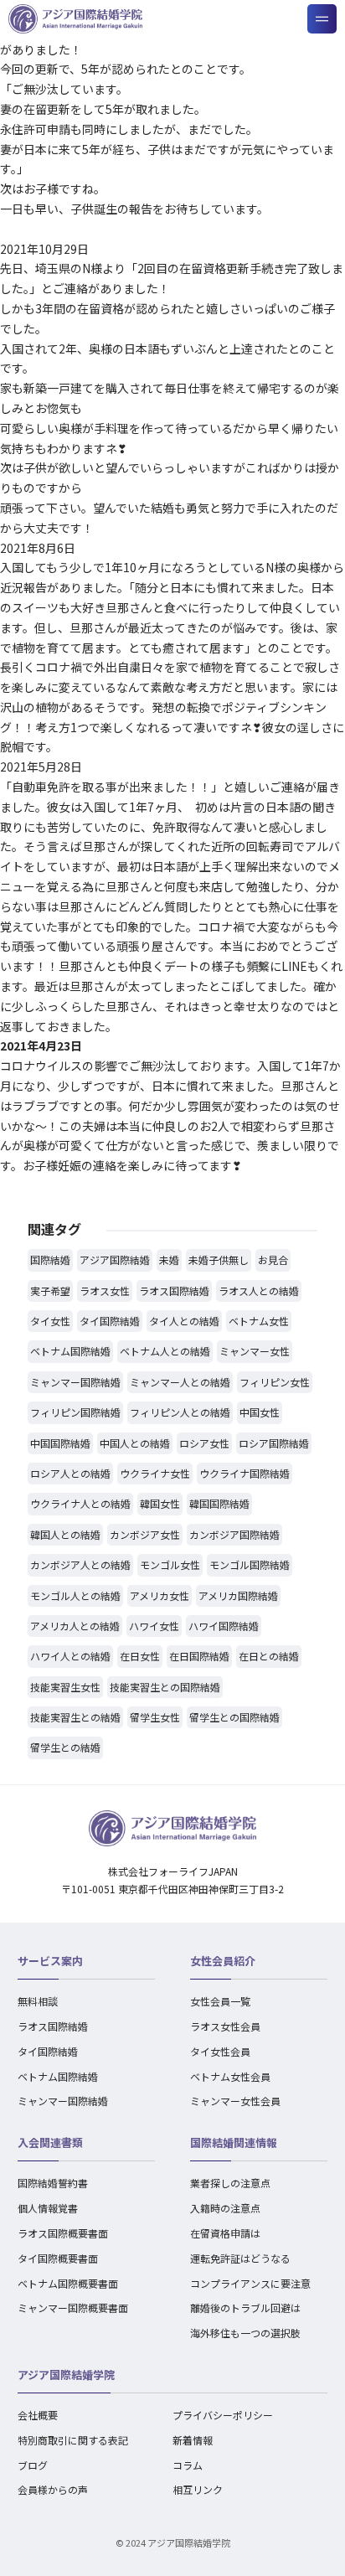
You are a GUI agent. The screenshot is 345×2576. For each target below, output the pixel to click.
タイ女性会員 (220, 2051)
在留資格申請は (225, 2233)
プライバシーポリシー (223, 2415)
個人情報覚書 (48, 2208)
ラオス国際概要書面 (63, 2233)
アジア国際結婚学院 (66, 2375)
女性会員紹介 (223, 1961)
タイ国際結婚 (48, 2051)
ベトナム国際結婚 (58, 2076)
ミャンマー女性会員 (235, 2101)
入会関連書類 (50, 2142)
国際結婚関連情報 (234, 2142)
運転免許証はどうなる (240, 2258)
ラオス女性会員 (225, 2026)
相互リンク (198, 2489)
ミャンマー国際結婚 (63, 2101)
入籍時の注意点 (225, 2208)
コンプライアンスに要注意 (250, 2283)
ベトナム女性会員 (230, 2076)
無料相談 (38, 2001)
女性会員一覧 (220, 2001)
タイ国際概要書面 (58, 2258)
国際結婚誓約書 (53, 2183)
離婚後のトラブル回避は (245, 2308)
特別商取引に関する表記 (73, 2440)
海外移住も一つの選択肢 (245, 2333)
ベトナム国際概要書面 (68, 2283)
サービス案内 (50, 1961)
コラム (188, 2465)
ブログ (33, 2465)
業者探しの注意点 (230, 2183)
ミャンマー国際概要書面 (73, 2308)
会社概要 (38, 2415)
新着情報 (193, 2440)
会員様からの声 (53, 2489)
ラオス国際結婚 (53, 2026)
